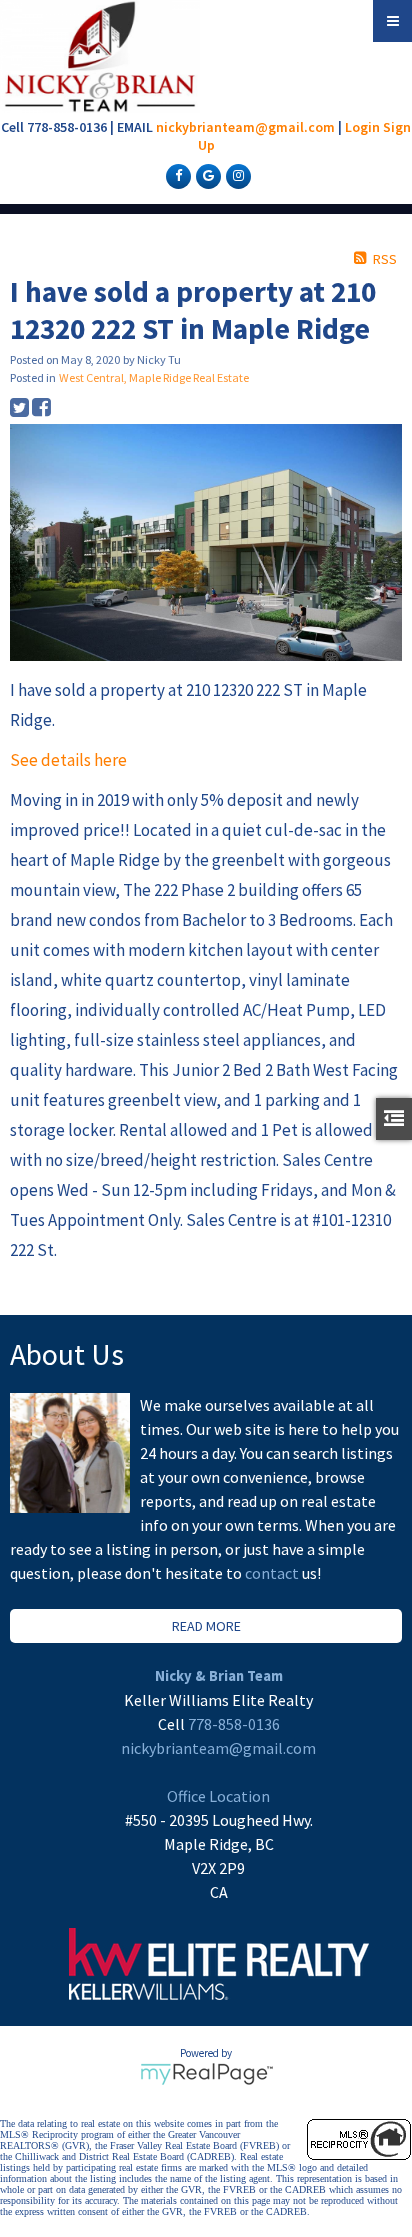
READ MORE (206, 1626)
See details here (68, 760)
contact (273, 1573)
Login (362, 127)
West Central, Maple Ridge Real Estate (154, 377)
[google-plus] (206, 175)
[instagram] (236, 175)
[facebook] (176, 175)
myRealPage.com (206, 2074)
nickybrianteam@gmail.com (245, 127)
